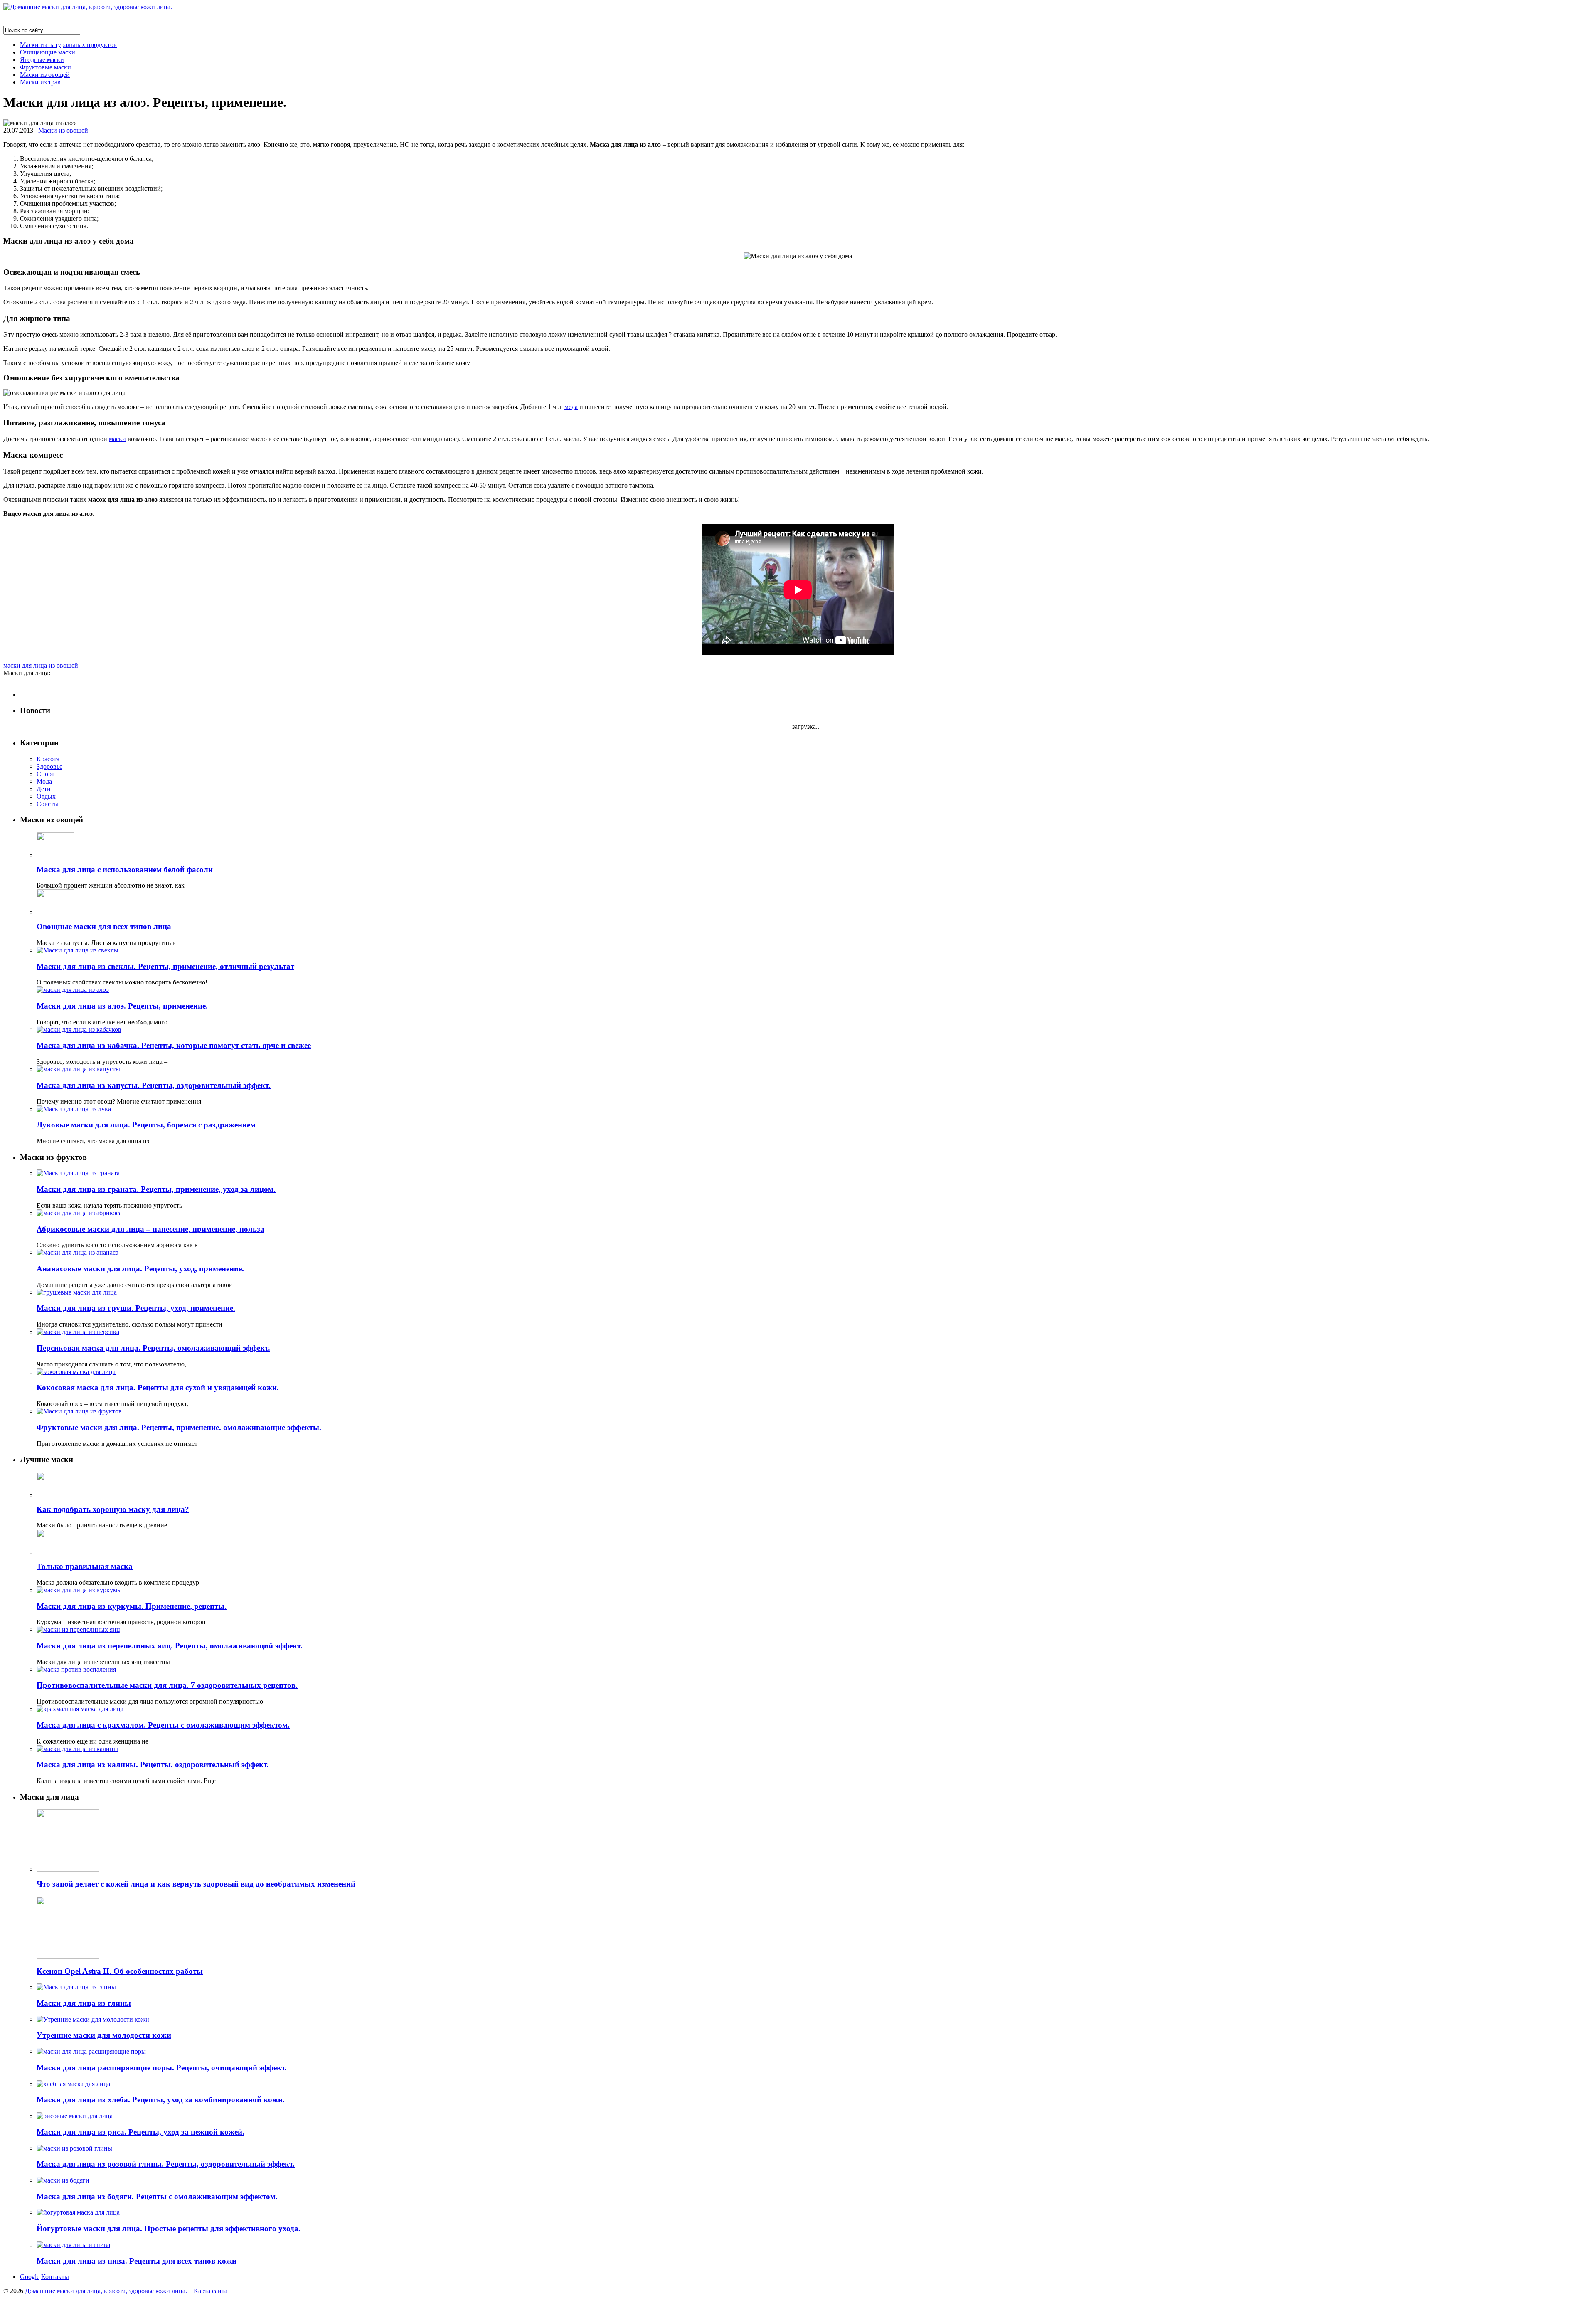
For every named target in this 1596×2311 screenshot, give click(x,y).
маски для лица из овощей (41, 665)
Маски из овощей (45, 75)
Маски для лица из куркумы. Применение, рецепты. (132, 1606)
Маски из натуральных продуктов (68, 45)
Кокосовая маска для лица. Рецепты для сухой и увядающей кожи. (158, 1387)
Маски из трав (40, 82)
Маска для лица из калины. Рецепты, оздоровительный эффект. (153, 1765)
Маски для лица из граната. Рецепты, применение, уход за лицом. (156, 1189)
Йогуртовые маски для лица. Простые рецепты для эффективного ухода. (169, 2228)
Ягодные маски (42, 60)
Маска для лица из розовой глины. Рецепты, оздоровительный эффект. (166, 2164)
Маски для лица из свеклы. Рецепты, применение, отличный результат (165, 966)
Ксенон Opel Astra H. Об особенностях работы (120, 1971)
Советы (47, 804)
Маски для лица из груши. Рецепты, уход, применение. (136, 1308)
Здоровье (49, 766)
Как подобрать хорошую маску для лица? (113, 1509)
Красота (48, 759)
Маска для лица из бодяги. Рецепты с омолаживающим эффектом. (157, 2196)
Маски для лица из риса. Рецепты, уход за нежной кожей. (140, 2132)
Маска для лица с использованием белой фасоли (125, 869)
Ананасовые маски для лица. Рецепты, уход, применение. (140, 1269)
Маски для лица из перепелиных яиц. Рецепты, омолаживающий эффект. (170, 1646)
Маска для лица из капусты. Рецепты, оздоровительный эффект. (154, 1085)
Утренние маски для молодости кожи (104, 2035)
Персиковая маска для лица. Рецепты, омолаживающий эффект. (153, 1348)
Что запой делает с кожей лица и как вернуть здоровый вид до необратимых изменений (196, 1884)
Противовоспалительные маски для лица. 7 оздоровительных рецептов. (167, 1685)
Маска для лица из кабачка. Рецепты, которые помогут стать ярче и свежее (174, 1045)
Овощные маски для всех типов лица (104, 926)
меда (571, 407)
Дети (44, 789)
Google (30, 2277)
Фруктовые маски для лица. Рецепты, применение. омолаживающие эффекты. (179, 1427)
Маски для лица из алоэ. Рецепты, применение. (122, 1006)
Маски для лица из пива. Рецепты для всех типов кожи (137, 2261)
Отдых (46, 796)
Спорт (46, 774)
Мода (44, 781)
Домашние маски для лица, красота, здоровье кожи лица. (106, 2291)
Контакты (55, 2277)
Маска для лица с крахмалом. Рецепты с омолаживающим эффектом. (163, 1725)
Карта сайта (211, 2291)
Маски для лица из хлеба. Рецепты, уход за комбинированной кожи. (161, 2100)
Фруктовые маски (46, 67)
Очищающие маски (48, 52)
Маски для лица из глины (84, 2003)
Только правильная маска (85, 1566)
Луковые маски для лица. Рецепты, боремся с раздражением (146, 1125)
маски (117, 439)
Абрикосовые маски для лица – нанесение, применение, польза (150, 1229)
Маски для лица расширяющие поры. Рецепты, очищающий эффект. (162, 2068)
